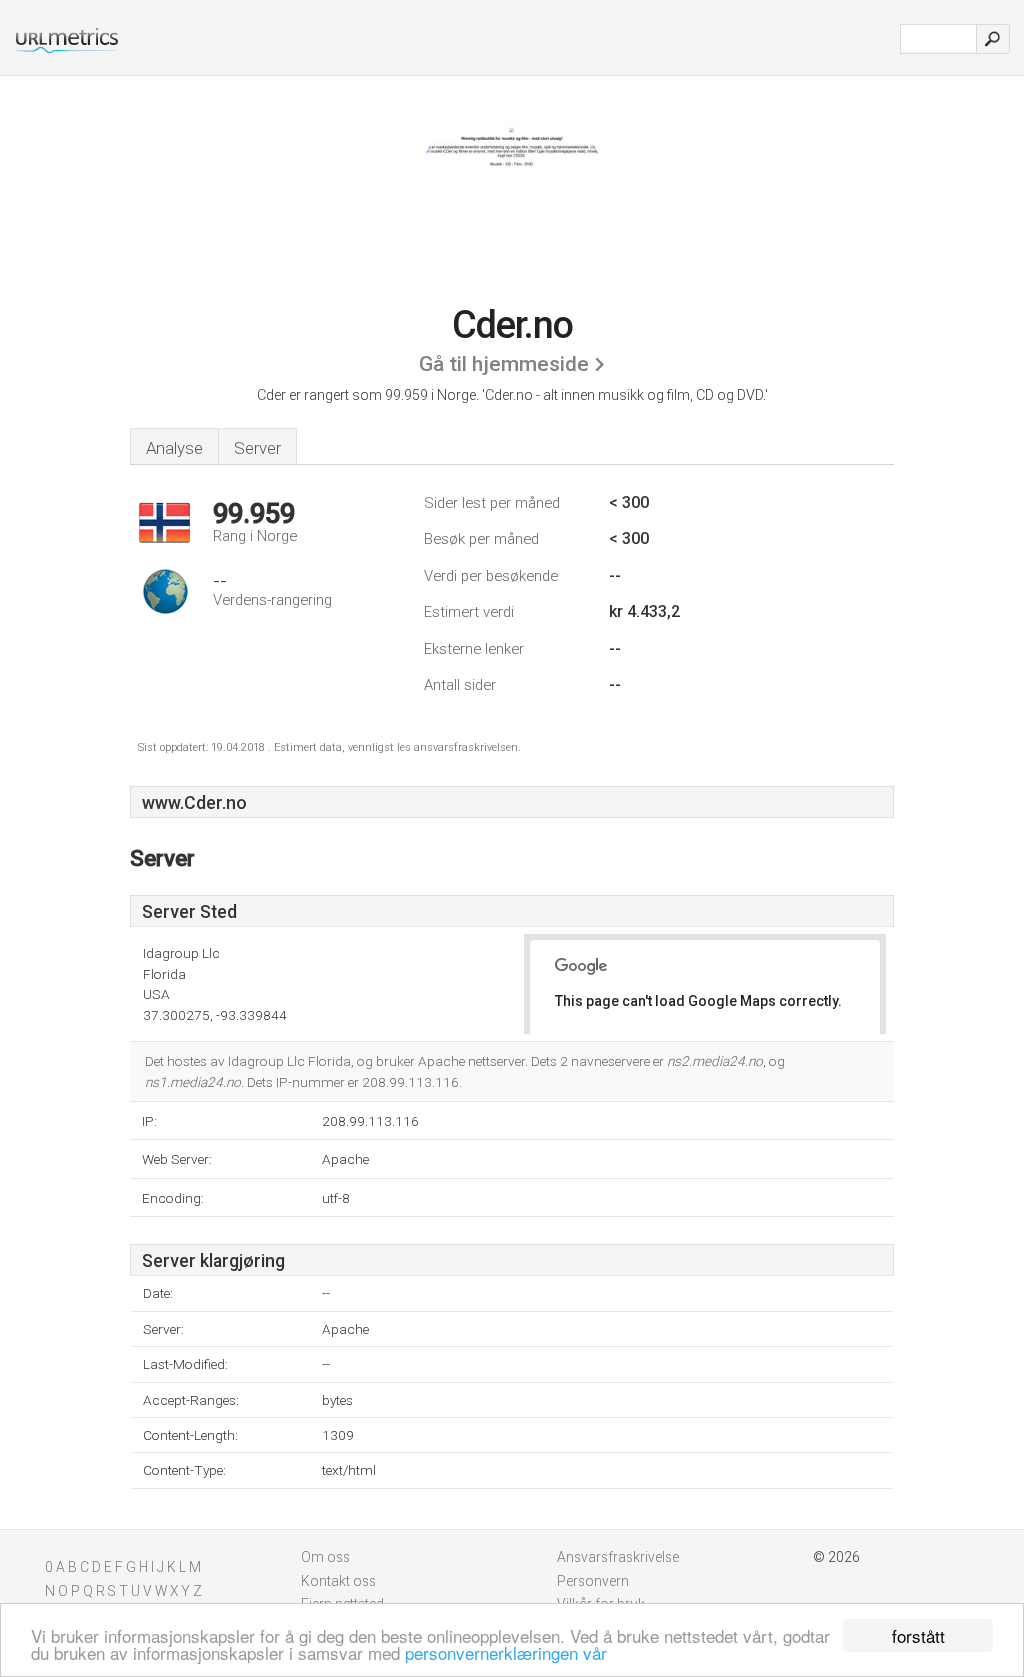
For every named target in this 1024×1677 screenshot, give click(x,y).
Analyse (174, 448)
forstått (918, 1635)
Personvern (593, 1581)
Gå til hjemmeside (504, 364)
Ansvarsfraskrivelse (618, 1557)
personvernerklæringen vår (506, 1652)
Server (257, 448)
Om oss (325, 1557)
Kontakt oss (338, 1581)
